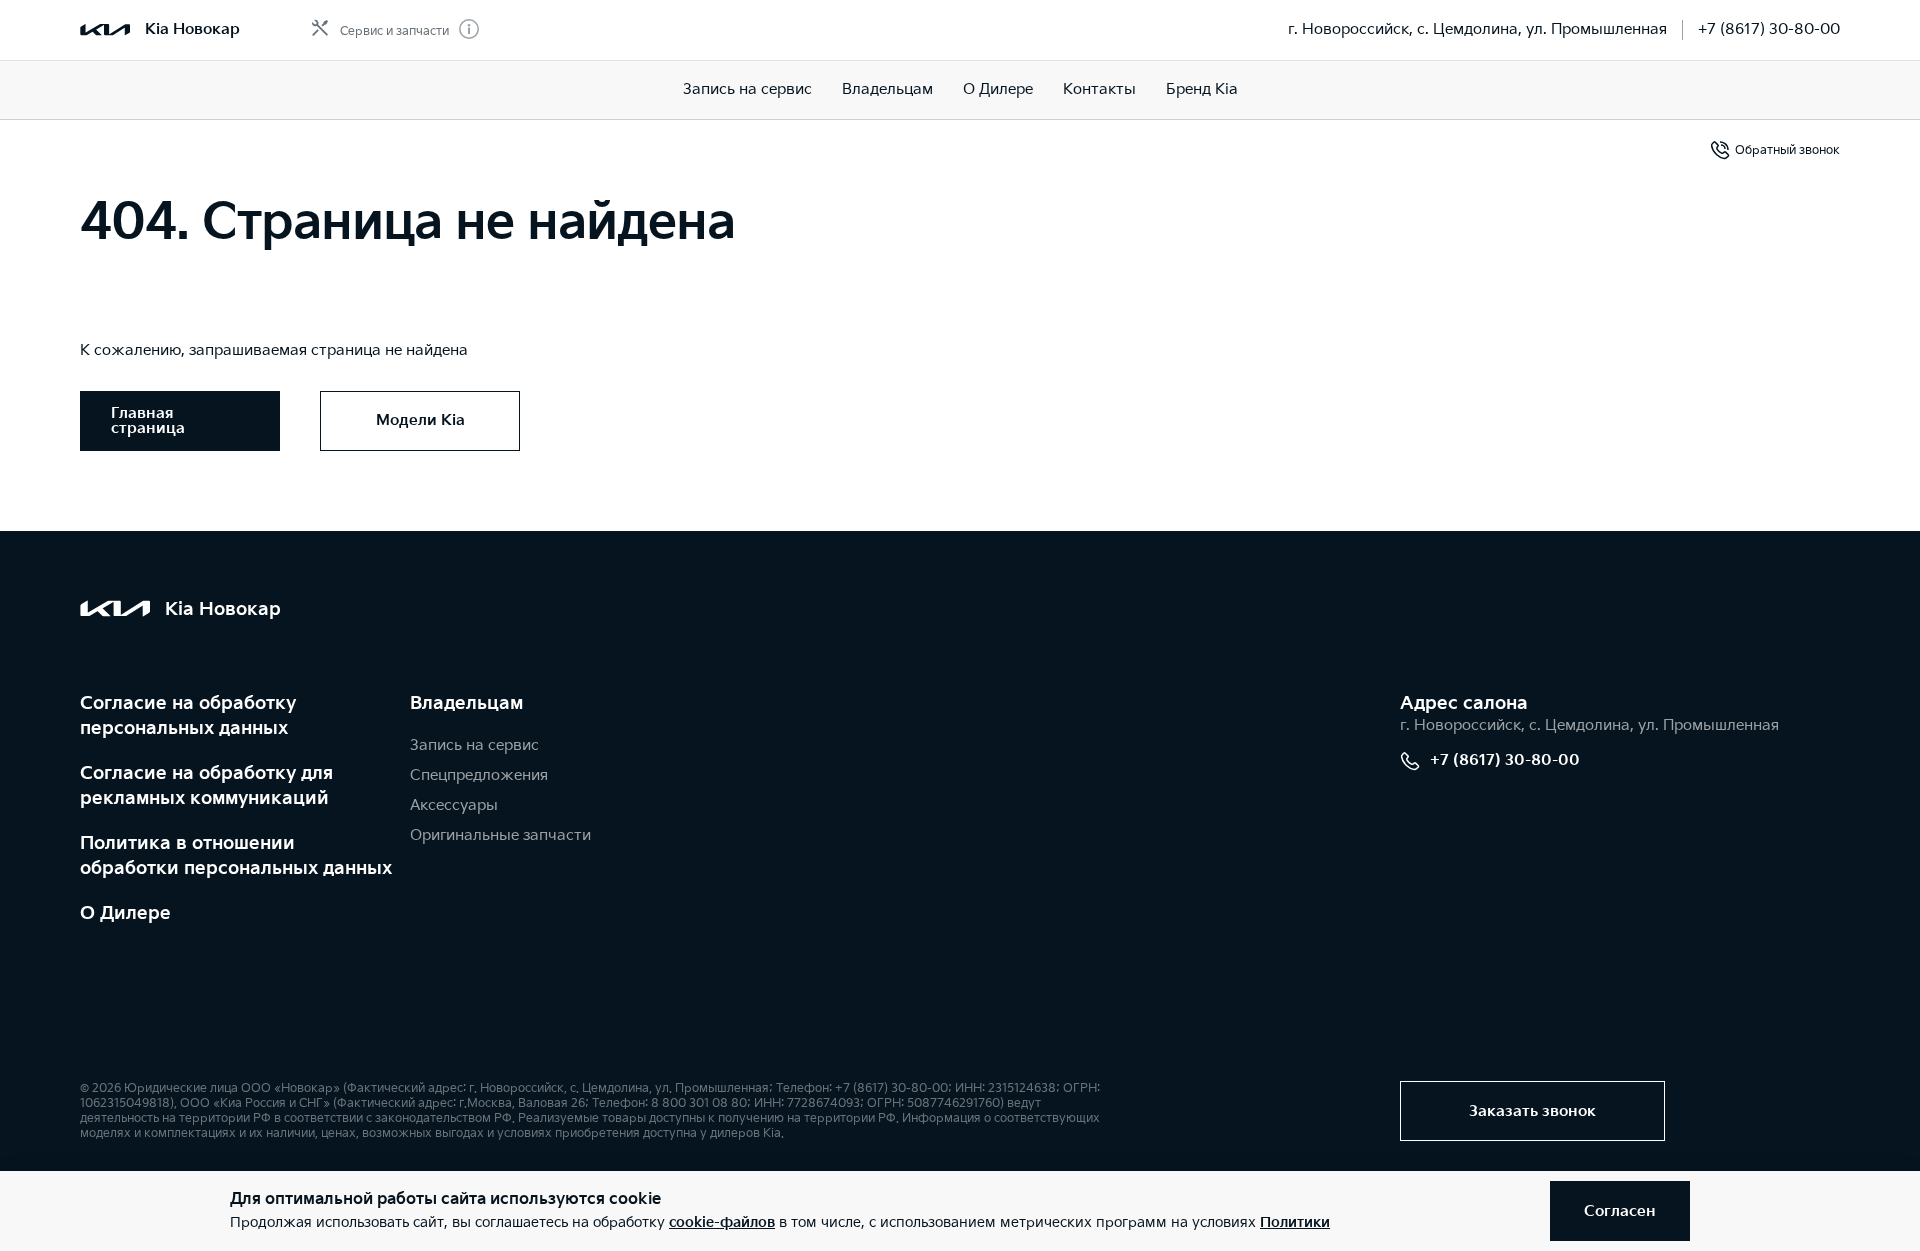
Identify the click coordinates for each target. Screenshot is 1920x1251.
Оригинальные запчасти (500, 835)
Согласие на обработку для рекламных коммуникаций (206, 786)
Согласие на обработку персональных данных (188, 716)
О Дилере (125, 913)
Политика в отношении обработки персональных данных (236, 856)
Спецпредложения (479, 775)
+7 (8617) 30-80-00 (1769, 29)
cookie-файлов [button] (722, 1222)
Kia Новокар (192, 29)
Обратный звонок (1787, 150)
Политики (1295, 1222)
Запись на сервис (747, 89)
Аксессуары (454, 805)
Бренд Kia (1202, 89)
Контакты (1099, 89)
